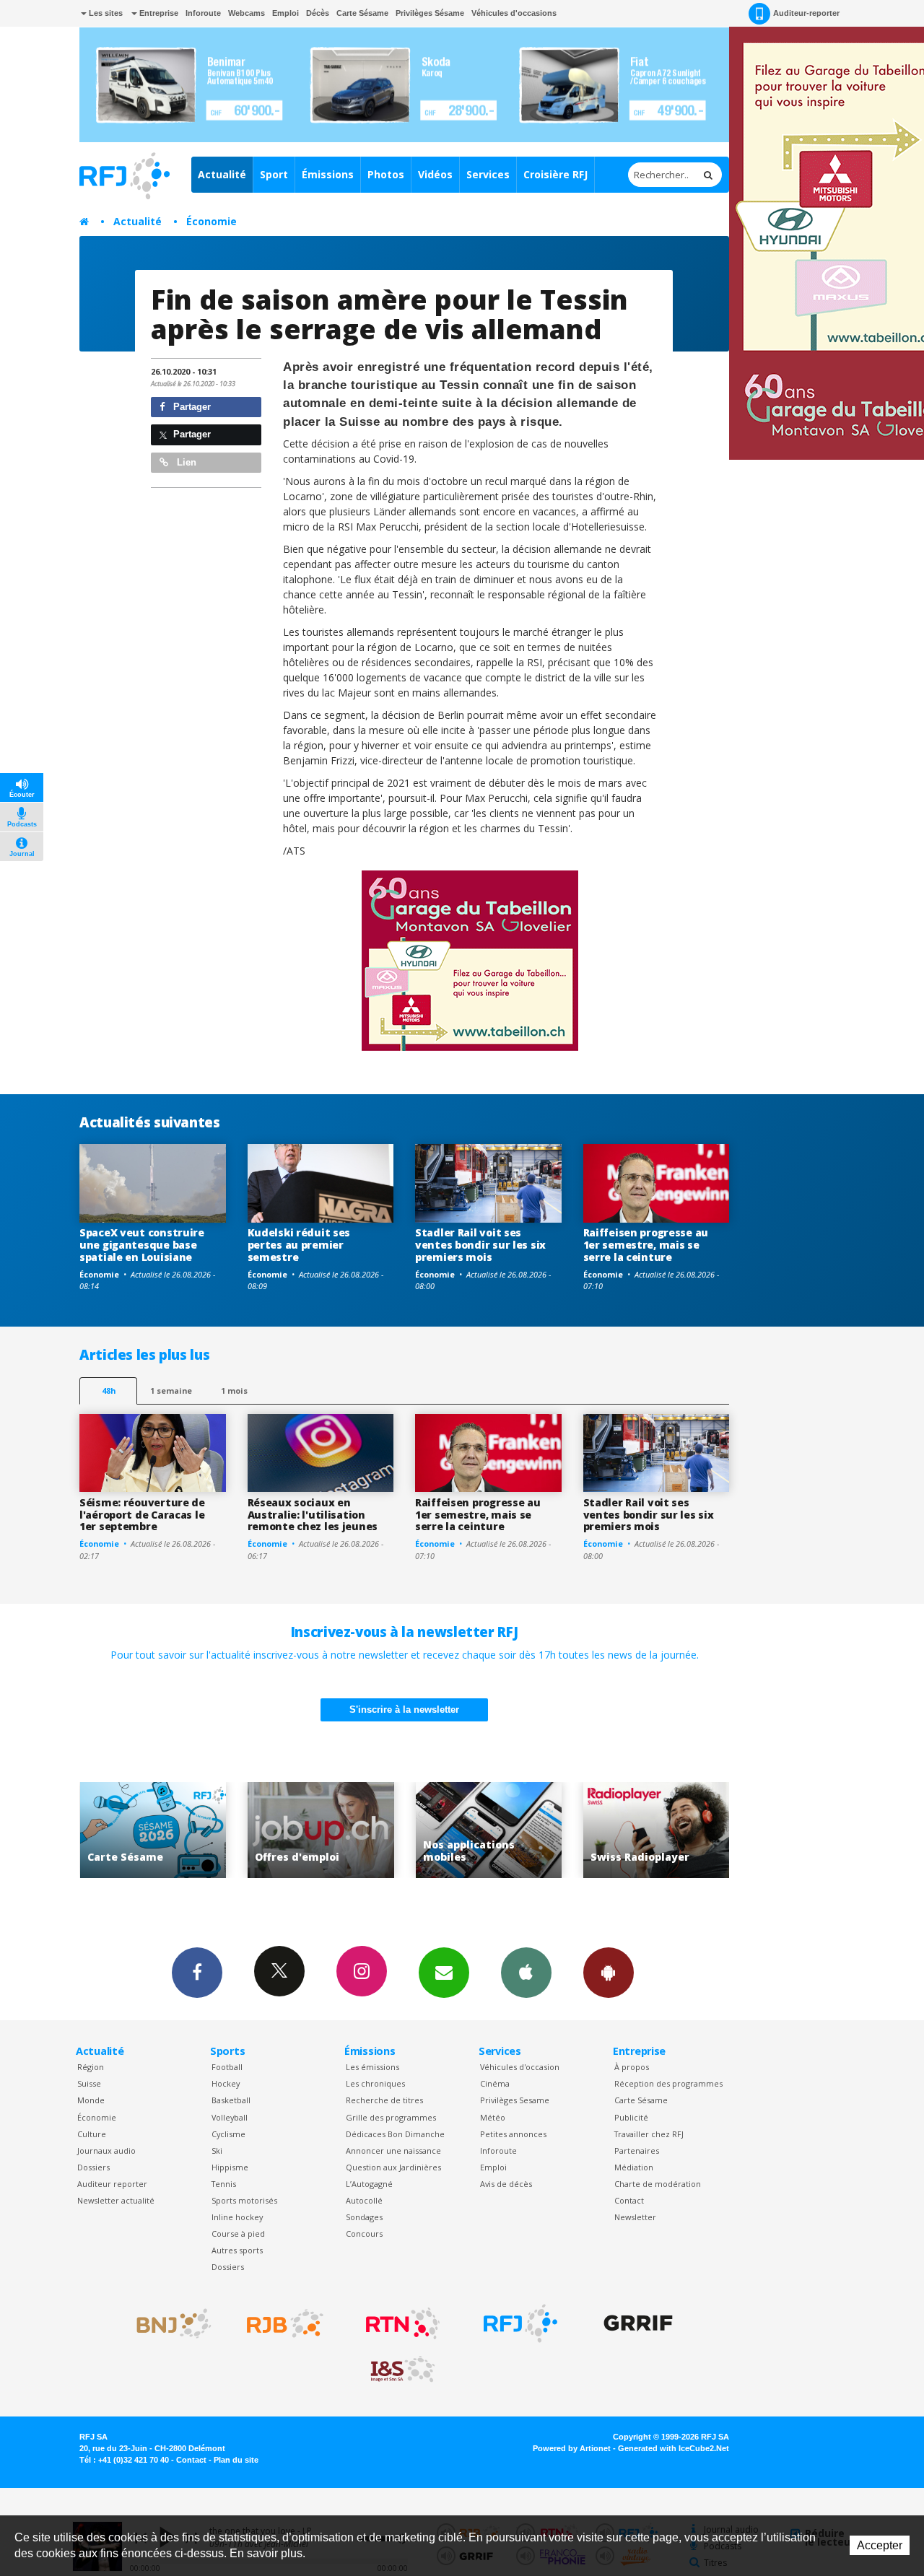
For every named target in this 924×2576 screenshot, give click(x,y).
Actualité (222, 174)
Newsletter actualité (116, 2200)
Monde (91, 2100)
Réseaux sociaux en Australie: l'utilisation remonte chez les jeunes (313, 1515)
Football (227, 2067)
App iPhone (526, 1973)
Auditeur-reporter (806, 13)
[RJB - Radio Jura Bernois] (285, 2323)
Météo (493, 2117)
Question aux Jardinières (393, 2167)
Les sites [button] (105, 13)
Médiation (634, 2167)
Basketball (231, 2100)
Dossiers (93, 2167)
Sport (274, 174)
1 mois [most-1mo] (234, 1390)
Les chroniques (375, 2083)
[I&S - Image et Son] (403, 2370)
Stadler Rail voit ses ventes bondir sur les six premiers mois (480, 1245)
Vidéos (435, 174)
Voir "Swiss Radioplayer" (496, 1830)
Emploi (286, 13)
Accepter (880, 2545)
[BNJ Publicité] (167, 2323)
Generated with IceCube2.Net (674, 2448)
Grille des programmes (391, 2117)
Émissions (328, 174)
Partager (191, 407)
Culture (92, 2134)
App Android (609, 1973)
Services (488, 174)
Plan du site (236, 2460)
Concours (364, 2234)
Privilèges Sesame (515, 2100)
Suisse (89, 2083)
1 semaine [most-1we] (171, 1390)
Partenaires (637, 2151)
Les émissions (372, 2067)
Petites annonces (513, 2134)
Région (91, 2067)
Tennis (224, 2184)
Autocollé (364, 2200)
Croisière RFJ (555, 174)
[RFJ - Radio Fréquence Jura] (520, 2323)
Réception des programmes (668, 2083)
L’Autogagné (369, 2184)
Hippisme (230, 2167)
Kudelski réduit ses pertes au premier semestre (299, 1245)
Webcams (247, 13)
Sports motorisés (244, 2200)
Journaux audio (106, 2151)
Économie (212, 221)
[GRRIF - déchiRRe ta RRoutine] (638, 2323)
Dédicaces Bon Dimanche (395, 2134)
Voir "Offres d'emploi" (161, 1830)
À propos (632, 2067)
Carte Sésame (362, 13)
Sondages (364, 2217)
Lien (185, 462)
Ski (217, 2151)
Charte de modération (658, 2184)
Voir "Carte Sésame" (664, 1830)
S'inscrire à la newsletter (404, 1710)
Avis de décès (506, 2184)
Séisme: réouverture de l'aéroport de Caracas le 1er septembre (142, 1515)
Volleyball (230, 2117)
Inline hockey (237, 2217)
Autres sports (237, 2250)
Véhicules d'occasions (514, 13)
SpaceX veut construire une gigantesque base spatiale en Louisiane (142, 1245)
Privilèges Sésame (430, 13)
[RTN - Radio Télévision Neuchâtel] (403, 2323)
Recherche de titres (384, 2100)
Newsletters (444, 1973)
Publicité (631, 2117)
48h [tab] (109, 1390)
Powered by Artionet (572, 2448)
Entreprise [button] (158, 13)
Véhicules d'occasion (520, 2067)
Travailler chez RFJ (649, 2134)
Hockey (226, 2083)
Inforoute (203, 13)
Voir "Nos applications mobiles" (328, 1830)
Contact (629, 2200)
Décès (318, 13)
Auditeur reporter (112, 2184)
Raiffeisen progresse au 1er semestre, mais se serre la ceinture (646, 1245)
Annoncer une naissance (393, 2151)
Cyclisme (228, 2134)
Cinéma (495, 2083)
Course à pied (238, 2234)
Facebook (197, 1973)
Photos (386, 174)
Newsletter (635, 2217)
